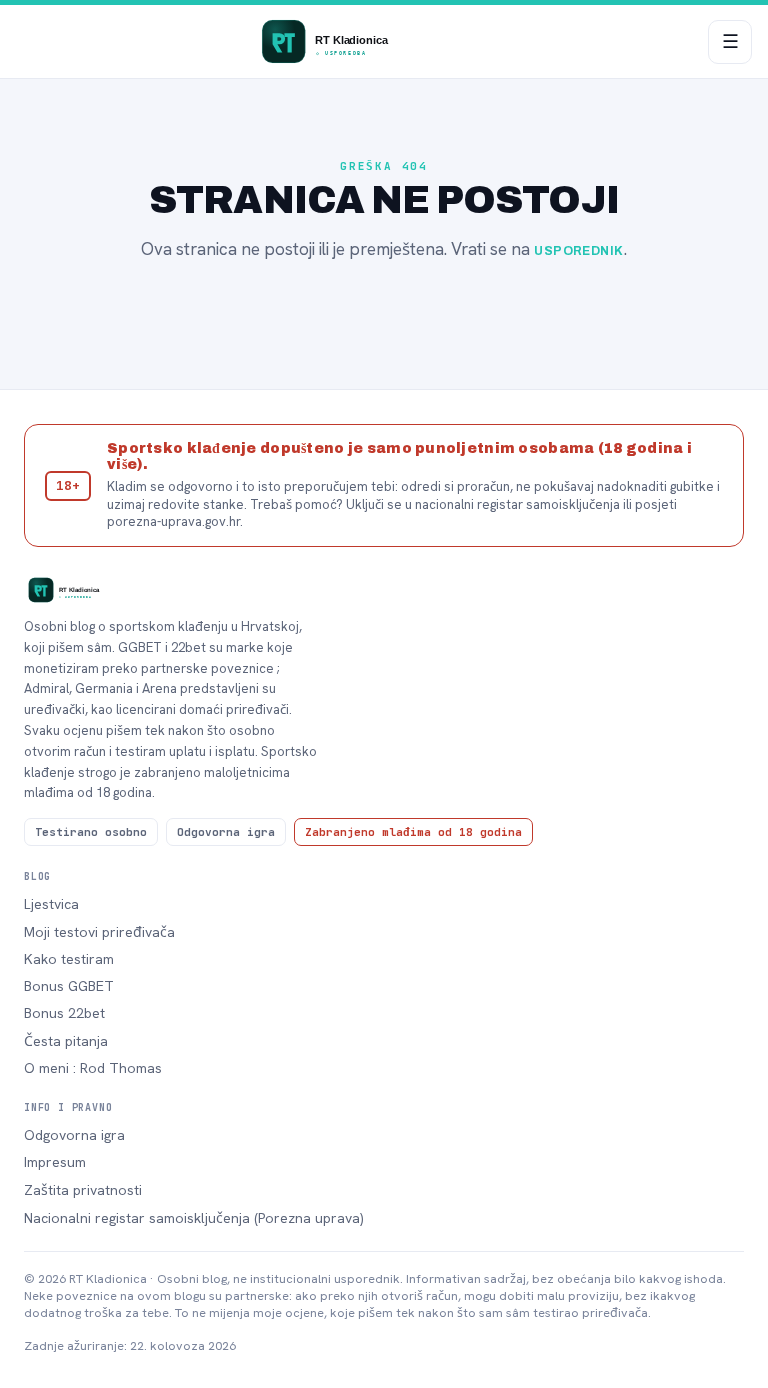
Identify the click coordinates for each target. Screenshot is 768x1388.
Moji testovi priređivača (99, 932)
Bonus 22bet (64, 1013)
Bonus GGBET (69, 986)
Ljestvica (51, 904)
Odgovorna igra (74, 1135)
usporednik (579, 251)
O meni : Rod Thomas (93, 1068)
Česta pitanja (66, 1041)
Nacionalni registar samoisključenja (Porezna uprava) (194, 1218)
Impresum (55, 1162)
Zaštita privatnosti (83, 1190)
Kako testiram (69, 959)
